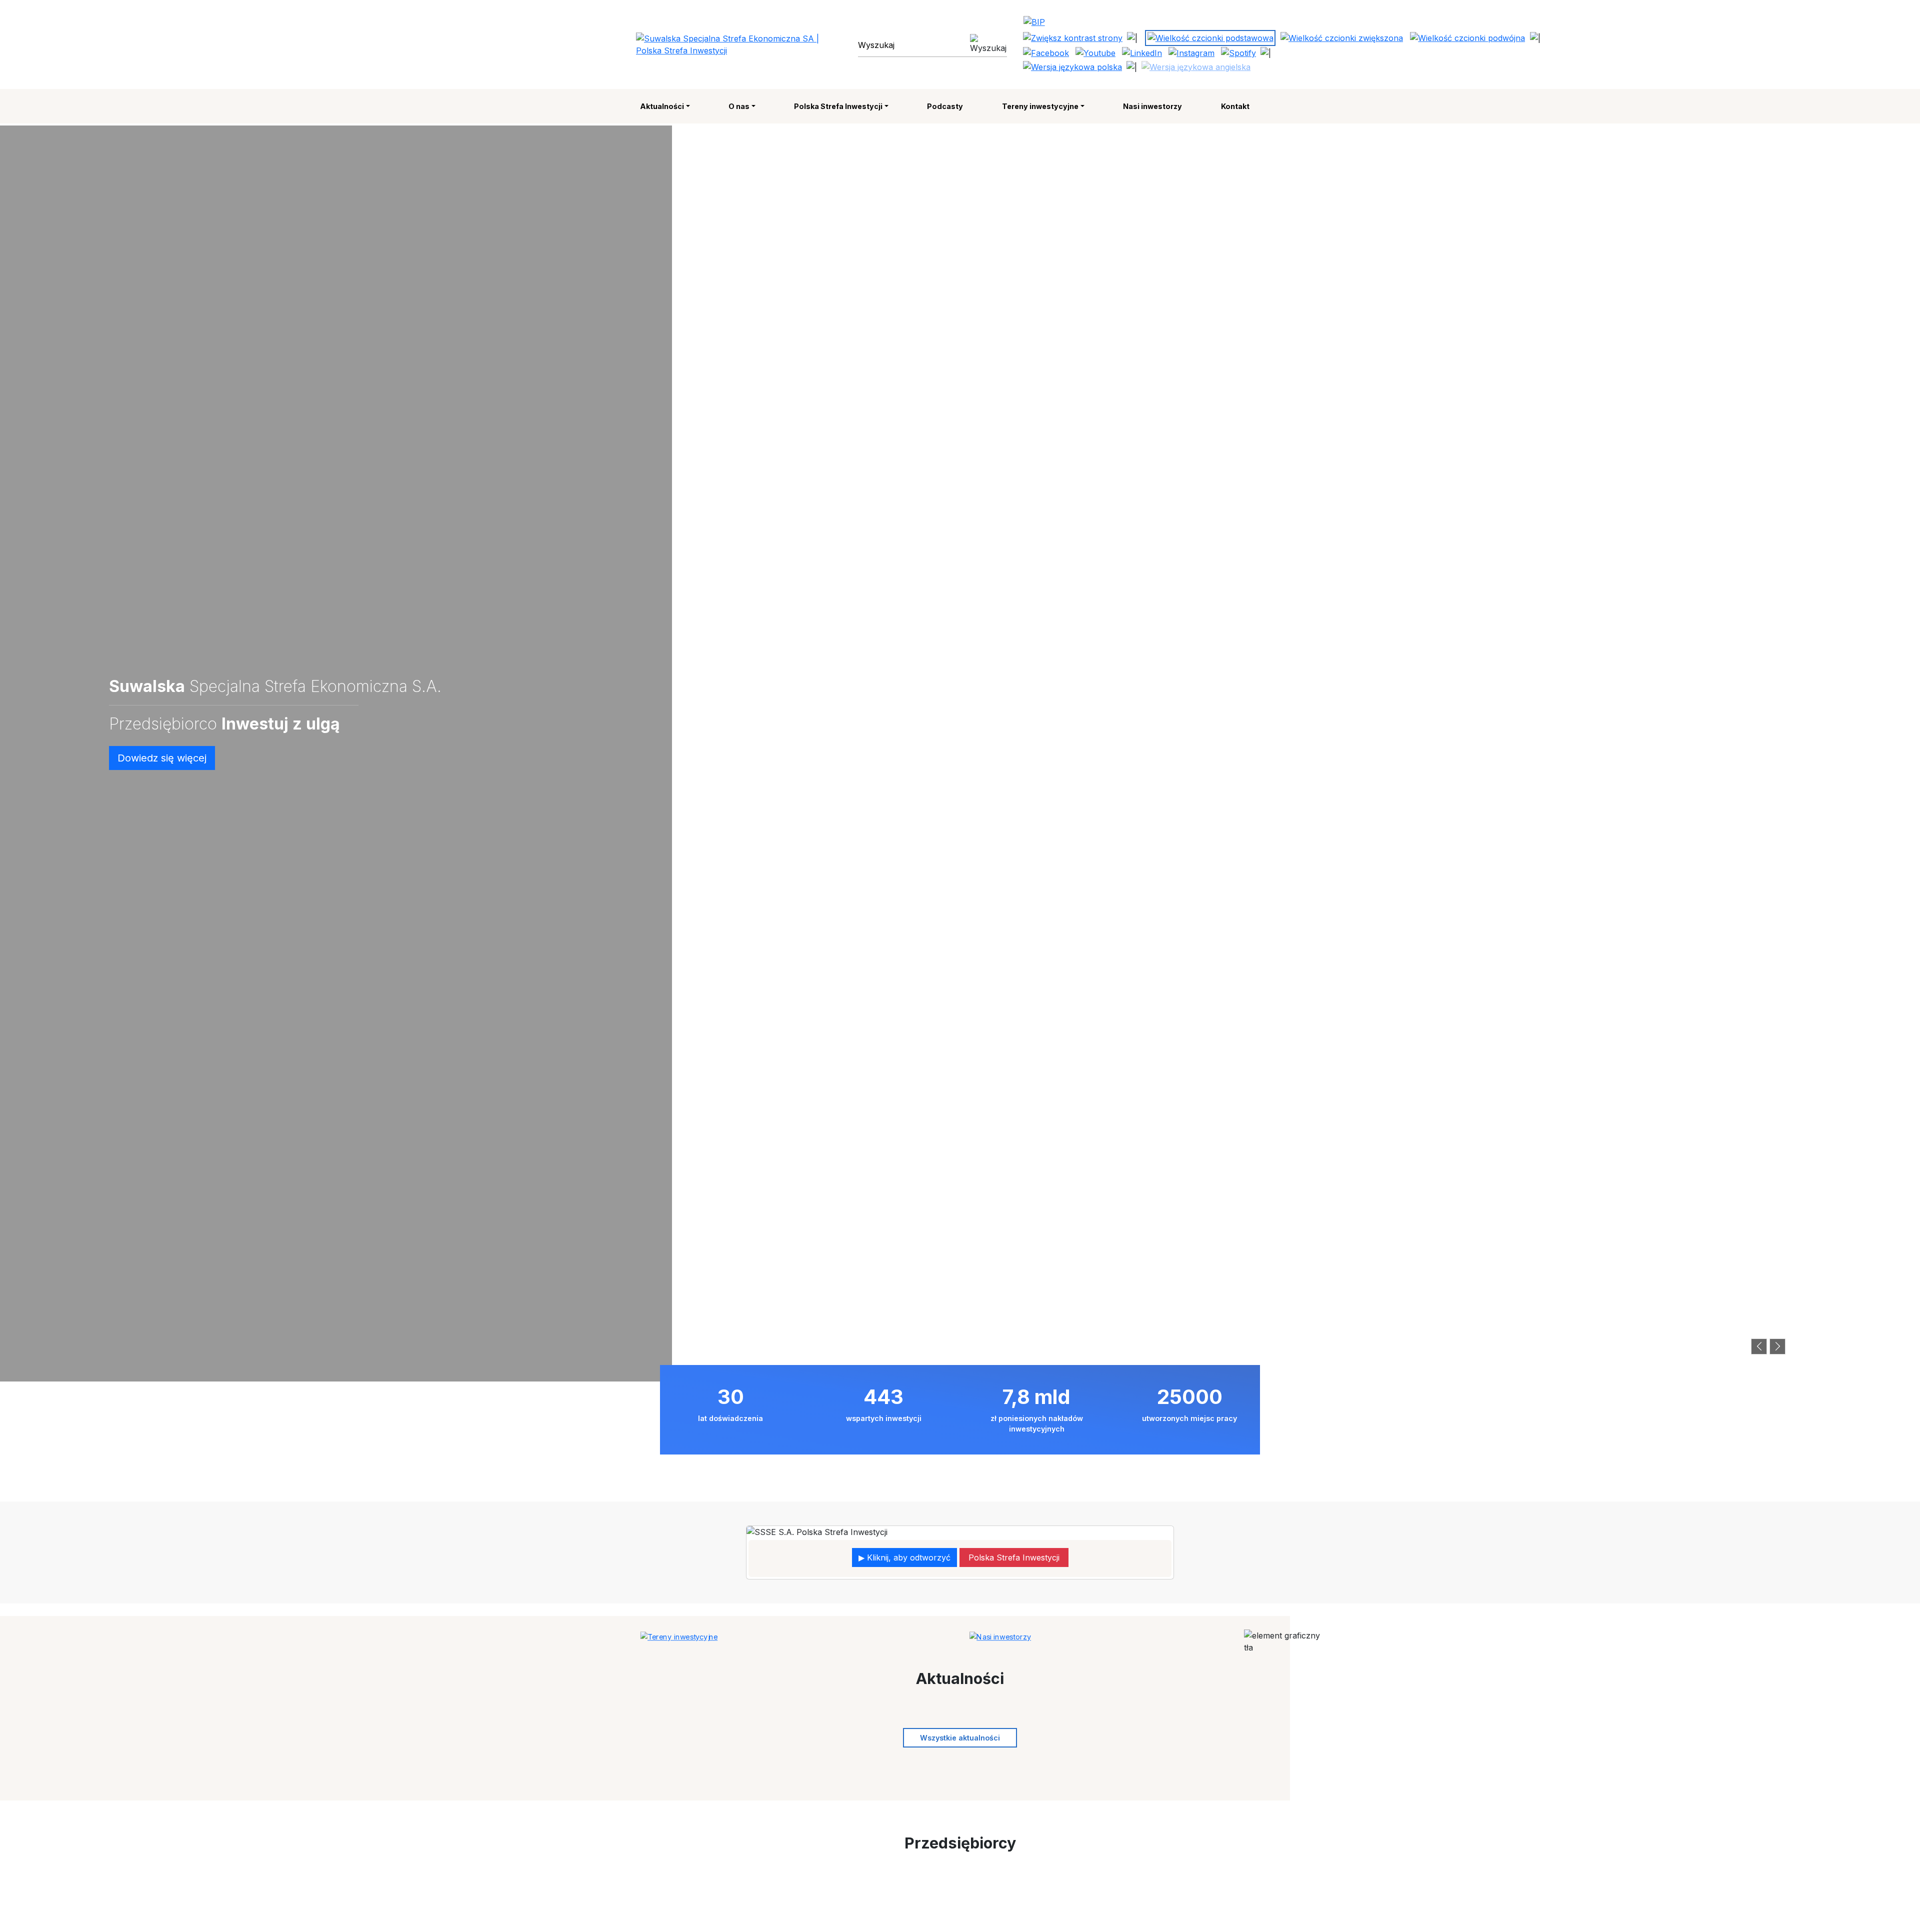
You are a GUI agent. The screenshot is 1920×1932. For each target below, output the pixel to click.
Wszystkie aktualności (960, 1738)
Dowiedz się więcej (162, 758)
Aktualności (662, 106)
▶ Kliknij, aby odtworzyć (904, 1557)
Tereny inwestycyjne (1040, 106)
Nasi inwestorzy (1152, 106)
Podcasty (945, 106)
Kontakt (1235, 106)
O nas (739, 106)
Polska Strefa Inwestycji (838, 106)
